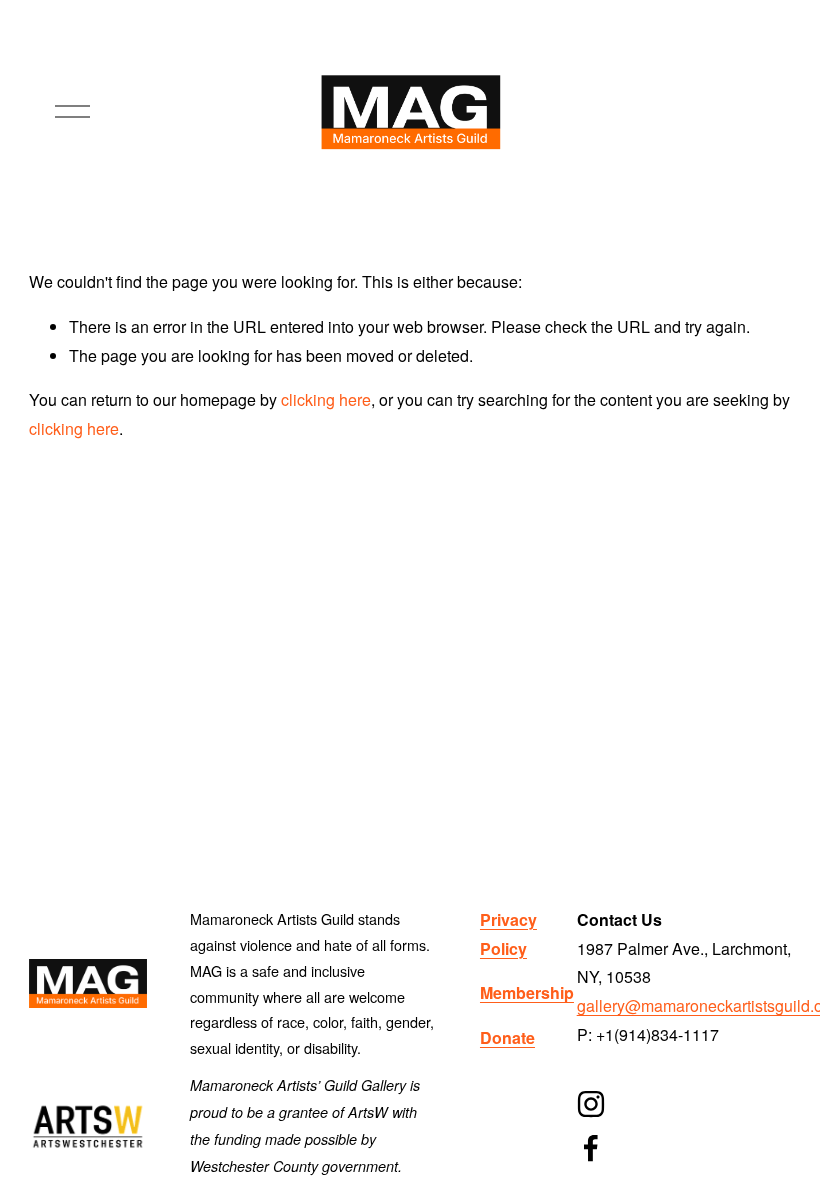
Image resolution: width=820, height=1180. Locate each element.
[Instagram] (591, 1104)
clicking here (326, 399)
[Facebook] (591, 1148)
